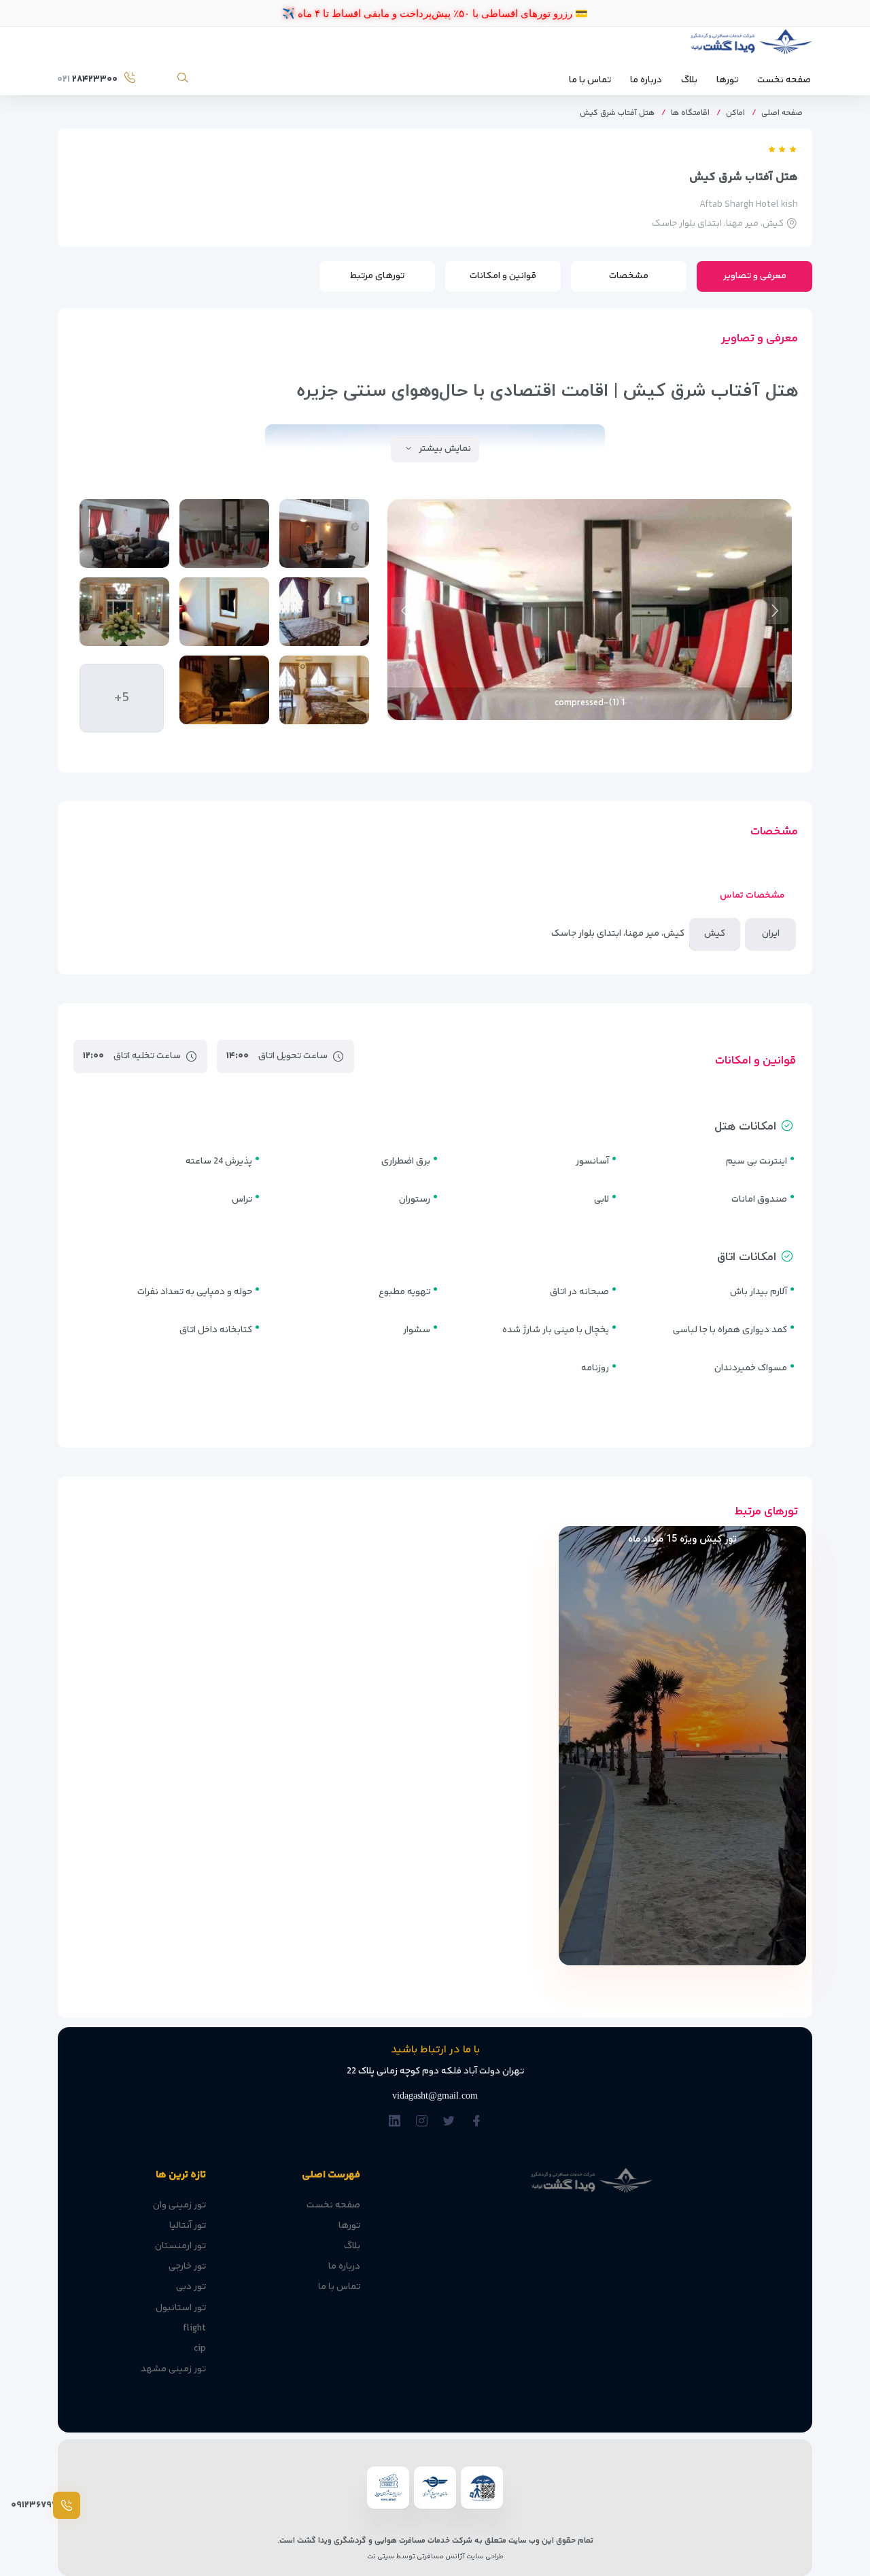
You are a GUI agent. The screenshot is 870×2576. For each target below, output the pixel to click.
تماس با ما (590, 80)
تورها (727, 80)
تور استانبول (181, 2308)
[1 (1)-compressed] (224, 533)
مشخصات (629, 276)
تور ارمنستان (180, 2246)
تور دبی (191, 2287)
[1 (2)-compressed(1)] (124, 533)
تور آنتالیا (188, 2226)
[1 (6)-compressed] (224, 690)
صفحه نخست (784, 80)
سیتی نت (381, 2557)
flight (194, 2328)
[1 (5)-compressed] (324, 690)
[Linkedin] (395, 2121)
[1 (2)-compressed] (324, 612)
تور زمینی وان (179, 2205)
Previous (775, 611)
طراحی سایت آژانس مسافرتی (459, 2557)
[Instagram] (422, 2121)
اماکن (735, 113)
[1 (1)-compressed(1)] (324, 533)
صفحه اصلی (782, 113)
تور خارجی (187, 2267)
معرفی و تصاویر (755, 276)
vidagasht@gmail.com (435, 2096)
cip (200, 2349)
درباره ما (646, 80)
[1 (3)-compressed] (224, 612)
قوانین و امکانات (503, 276)
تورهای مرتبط (377, 276)
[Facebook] (476, 2121)
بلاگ (689, 80)
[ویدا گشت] (749, 45)
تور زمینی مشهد (173, 2369)
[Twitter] (449, 2121)
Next (404, 611)
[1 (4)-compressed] (124, 612)
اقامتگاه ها (690, 113)
